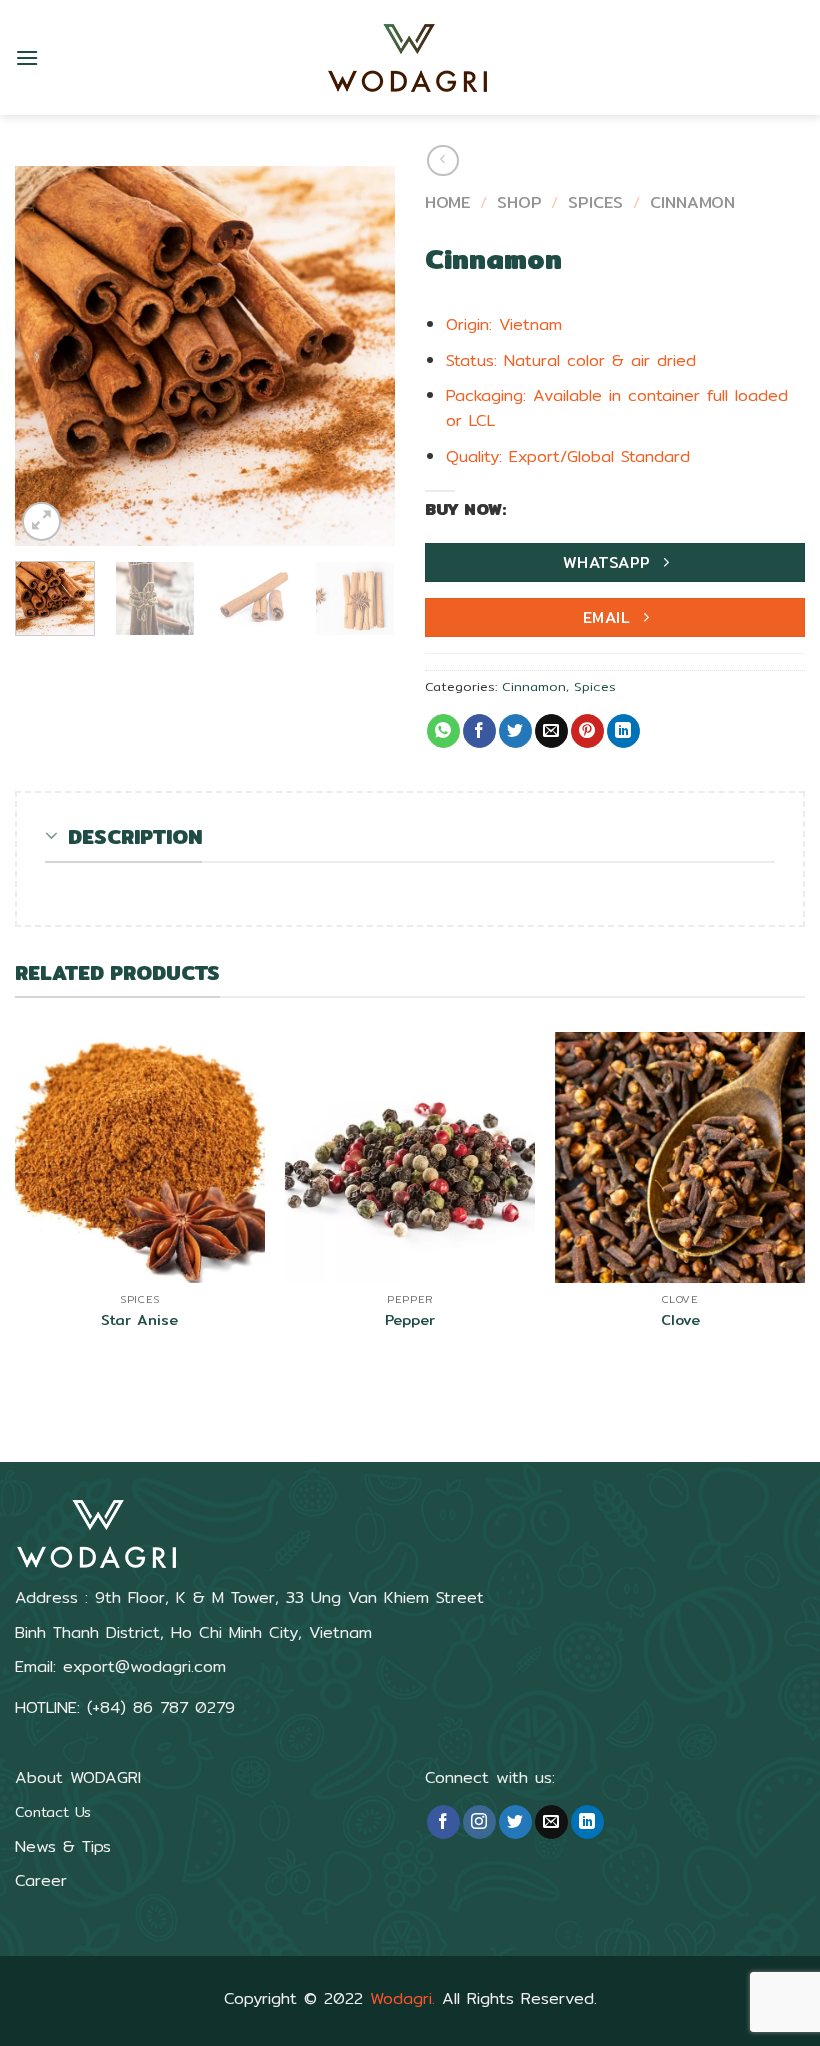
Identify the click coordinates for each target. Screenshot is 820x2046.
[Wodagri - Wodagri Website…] (410, 58)
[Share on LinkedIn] (623, 731)
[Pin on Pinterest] (587, 731)
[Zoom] (41, 521)
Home (447, 202)
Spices (595, 202)
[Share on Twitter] (515, 731)
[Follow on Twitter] (515, 1822)
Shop (519, 202)
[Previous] (48, 356)
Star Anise (139, 1320)
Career (41, 1880)
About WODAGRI (78, 1777)
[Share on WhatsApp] (443, 731)
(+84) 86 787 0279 (161, 1707)
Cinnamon (692, 202)
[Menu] (27, 57)
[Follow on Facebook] (443, 1822)
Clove (680, 1320)
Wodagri (401, 1998)
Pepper (410, 1320)
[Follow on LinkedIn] (587, 1822)
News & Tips (63, 1846)
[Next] (362, 356)
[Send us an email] (551, 1822)
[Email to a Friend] (551, 731)
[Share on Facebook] (479, 731)
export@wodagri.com (144, 1666)
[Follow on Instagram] (479, 1822)
